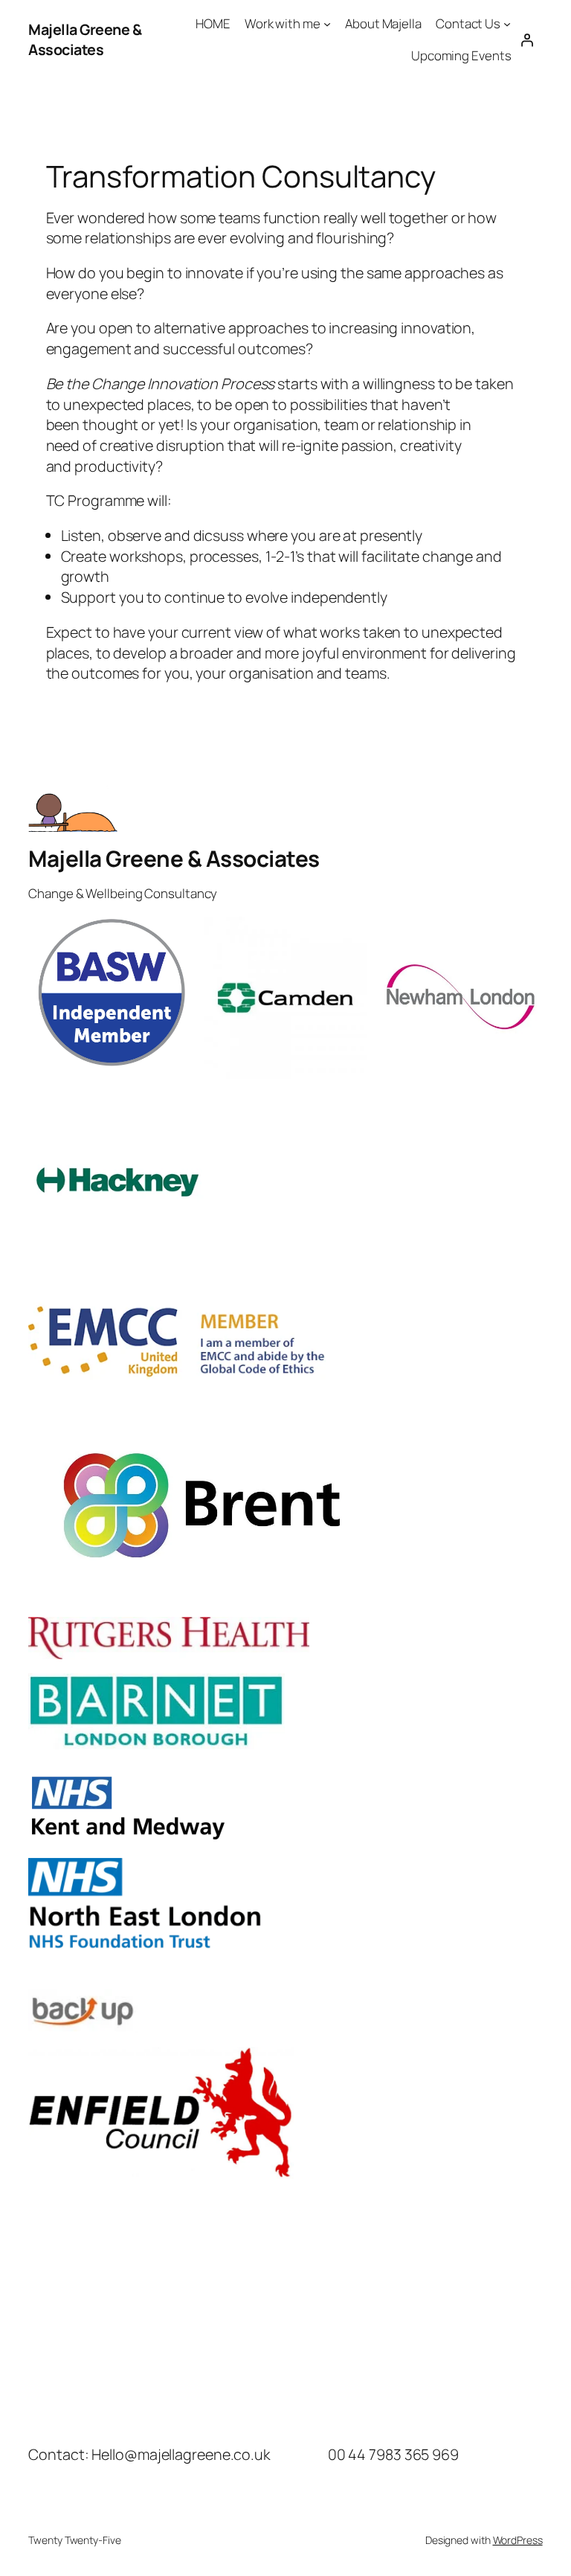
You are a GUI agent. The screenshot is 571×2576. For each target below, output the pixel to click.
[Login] (526, 39)
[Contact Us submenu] (507, 24)
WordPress (518, 2540)
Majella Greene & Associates (85, 40)
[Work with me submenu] (327, 24)
